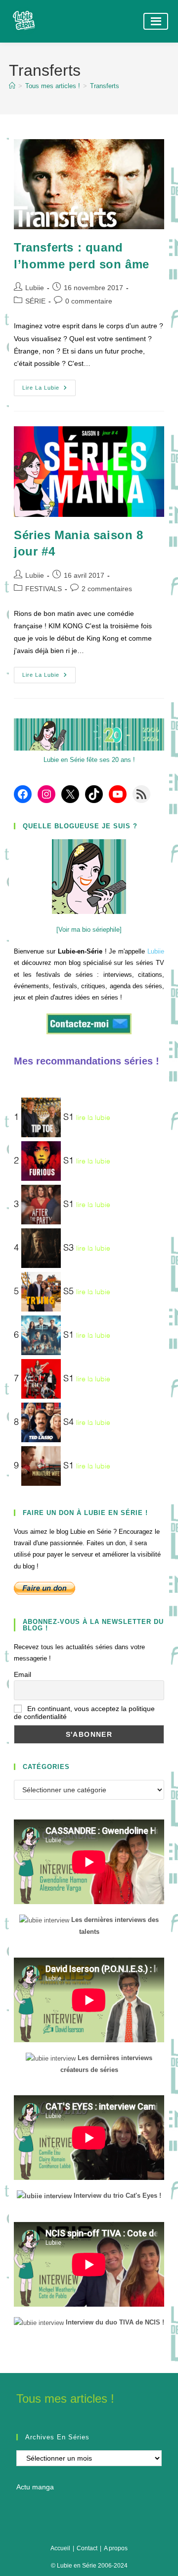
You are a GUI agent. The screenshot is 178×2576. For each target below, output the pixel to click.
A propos (116, 2548)
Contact (87, 2548)
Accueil (60, 2548)
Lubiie (35, 288)
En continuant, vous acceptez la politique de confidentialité (84, 1713)
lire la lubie (93, 1117)
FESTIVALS (44, 589)
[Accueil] (12, 86)
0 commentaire (89, 301)
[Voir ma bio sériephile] (89, 930)
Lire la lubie (49, 390)
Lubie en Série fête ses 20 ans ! (89, 760)
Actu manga (35, 2487)
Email (22, 1674)
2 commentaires (107, 589)
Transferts (105, 86)
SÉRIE (35, 301)
